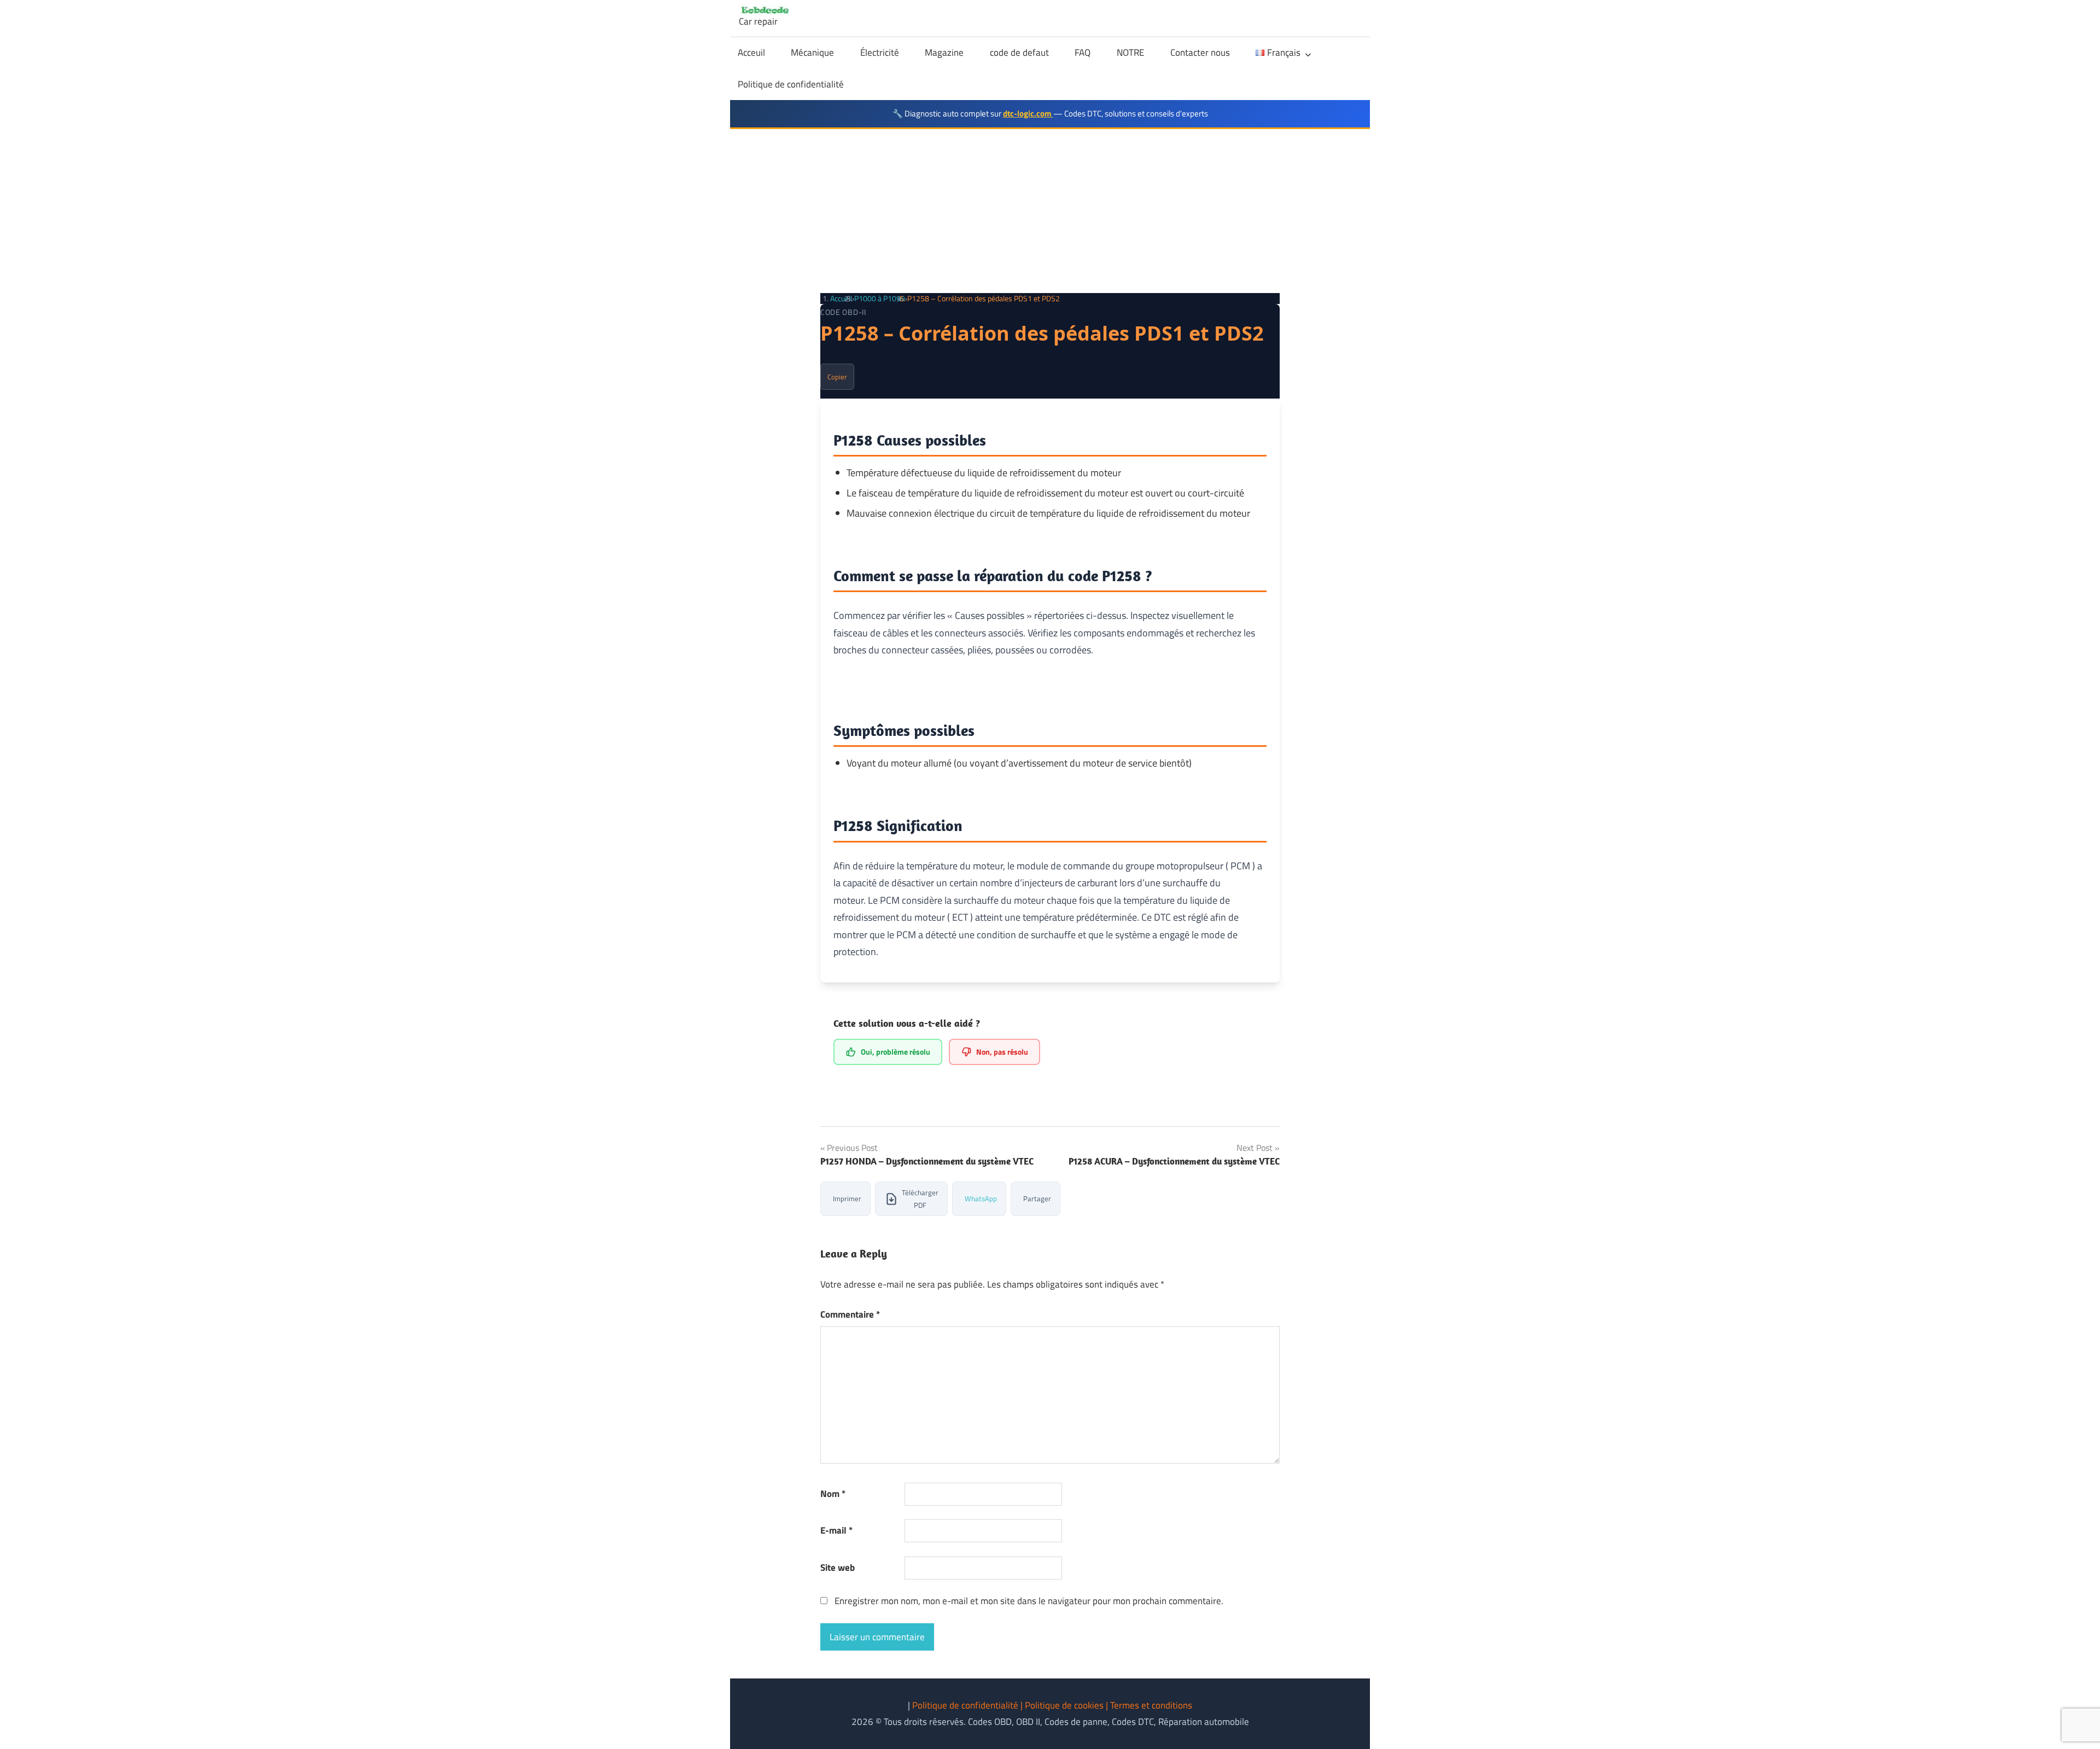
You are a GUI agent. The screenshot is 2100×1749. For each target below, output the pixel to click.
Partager (1037, 1198)
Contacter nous (1200, 52)
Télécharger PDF (920, 1199)
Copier (837, 377)
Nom (833, 1494)
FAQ (1083, 52)
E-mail (836, 1530)
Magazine (944, 52)
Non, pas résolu (1002, 1052)
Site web (838, 1567)
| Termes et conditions (1149, 1705)
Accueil (841, 298)
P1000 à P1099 (880, 298)
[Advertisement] (1050, 211)
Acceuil (751, 52)
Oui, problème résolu (896, 1052)
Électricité (880, 52)
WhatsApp (981, 1198)
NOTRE (1130, 52)
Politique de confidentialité (791, 84)
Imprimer (847, 1198)
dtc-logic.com (1028, 113)
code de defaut (1019, 52)
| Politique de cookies (1063, 1705)
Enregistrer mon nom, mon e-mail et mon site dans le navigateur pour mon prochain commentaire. (1029, 1601)
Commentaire (850, 1314)
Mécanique (812, 52)
